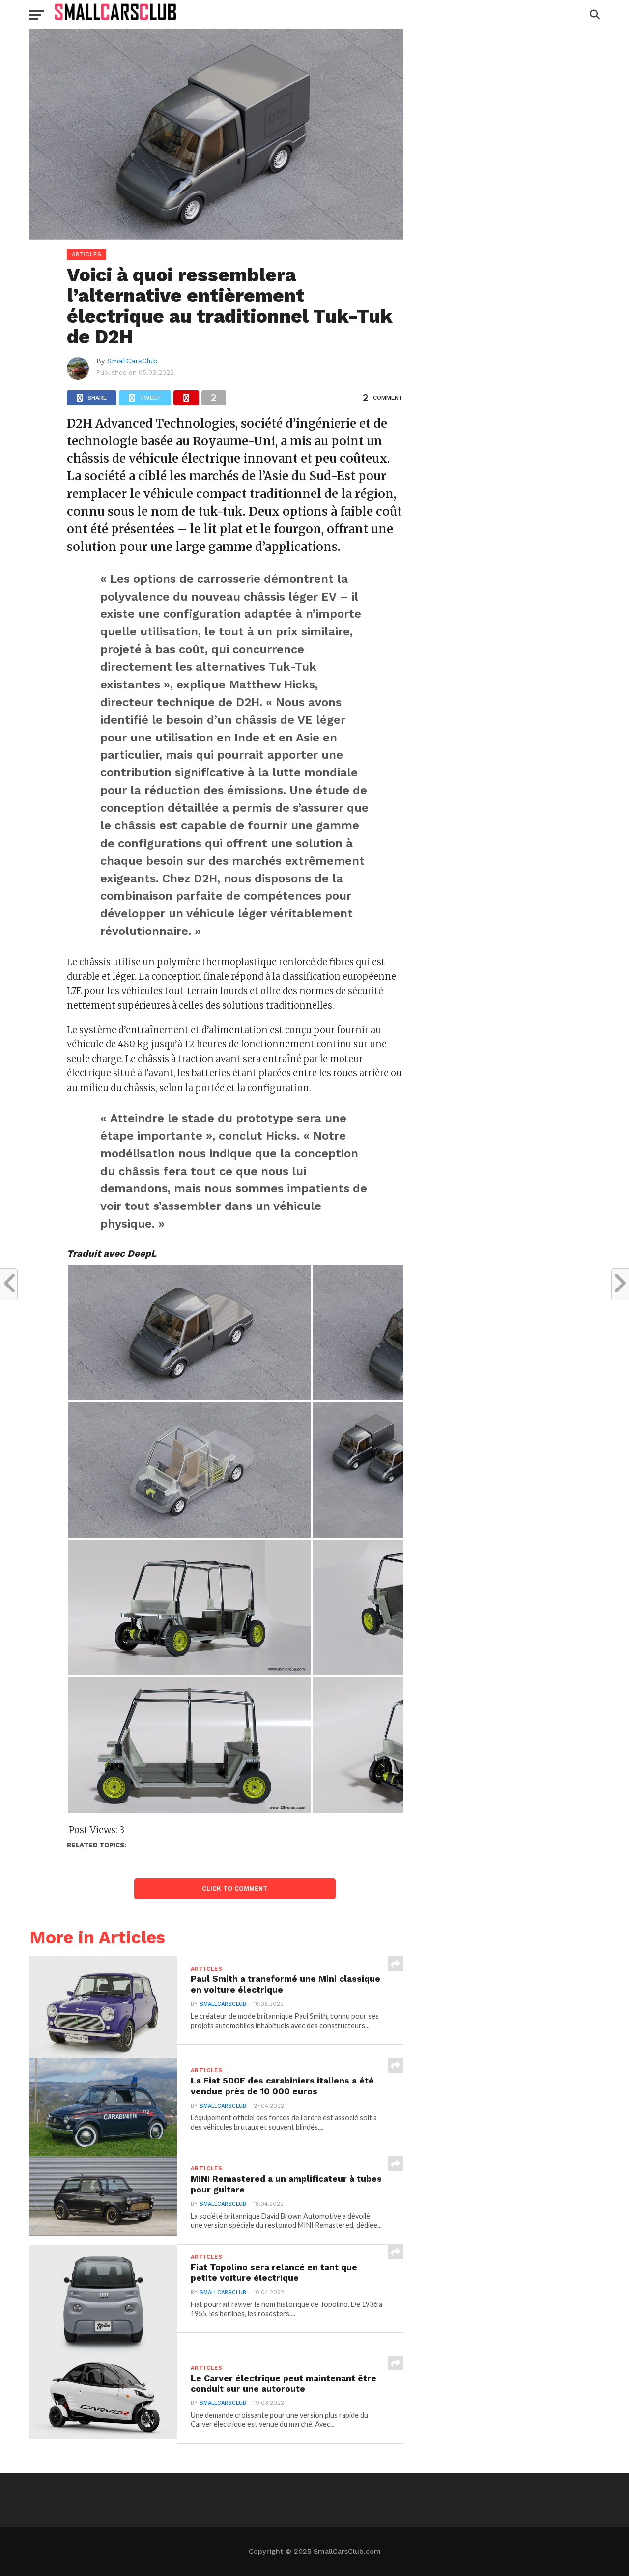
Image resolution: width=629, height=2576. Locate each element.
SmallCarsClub (132, 361)
